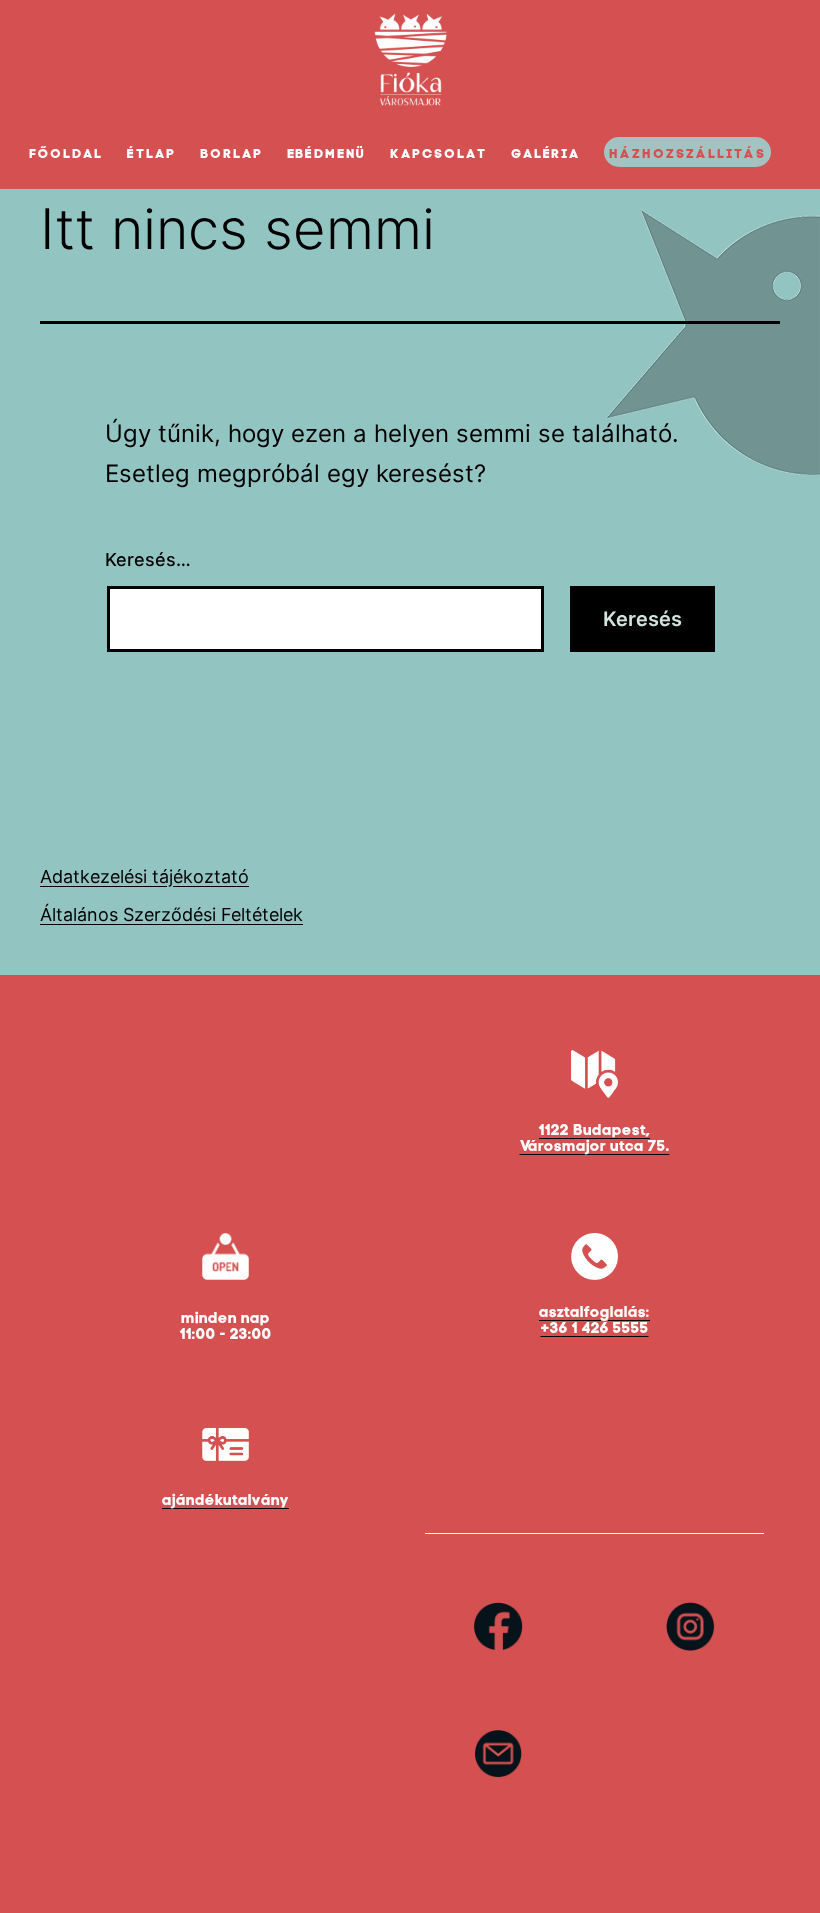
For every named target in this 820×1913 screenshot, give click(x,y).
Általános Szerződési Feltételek (171, 914)
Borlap (231, 153)
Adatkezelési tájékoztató (144, 876)
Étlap (151, 153)
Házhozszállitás (687, 153)
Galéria (546, 153)
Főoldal (66, 153)
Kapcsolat (438, 153)
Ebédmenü (327, 153)
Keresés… (148, 559)
